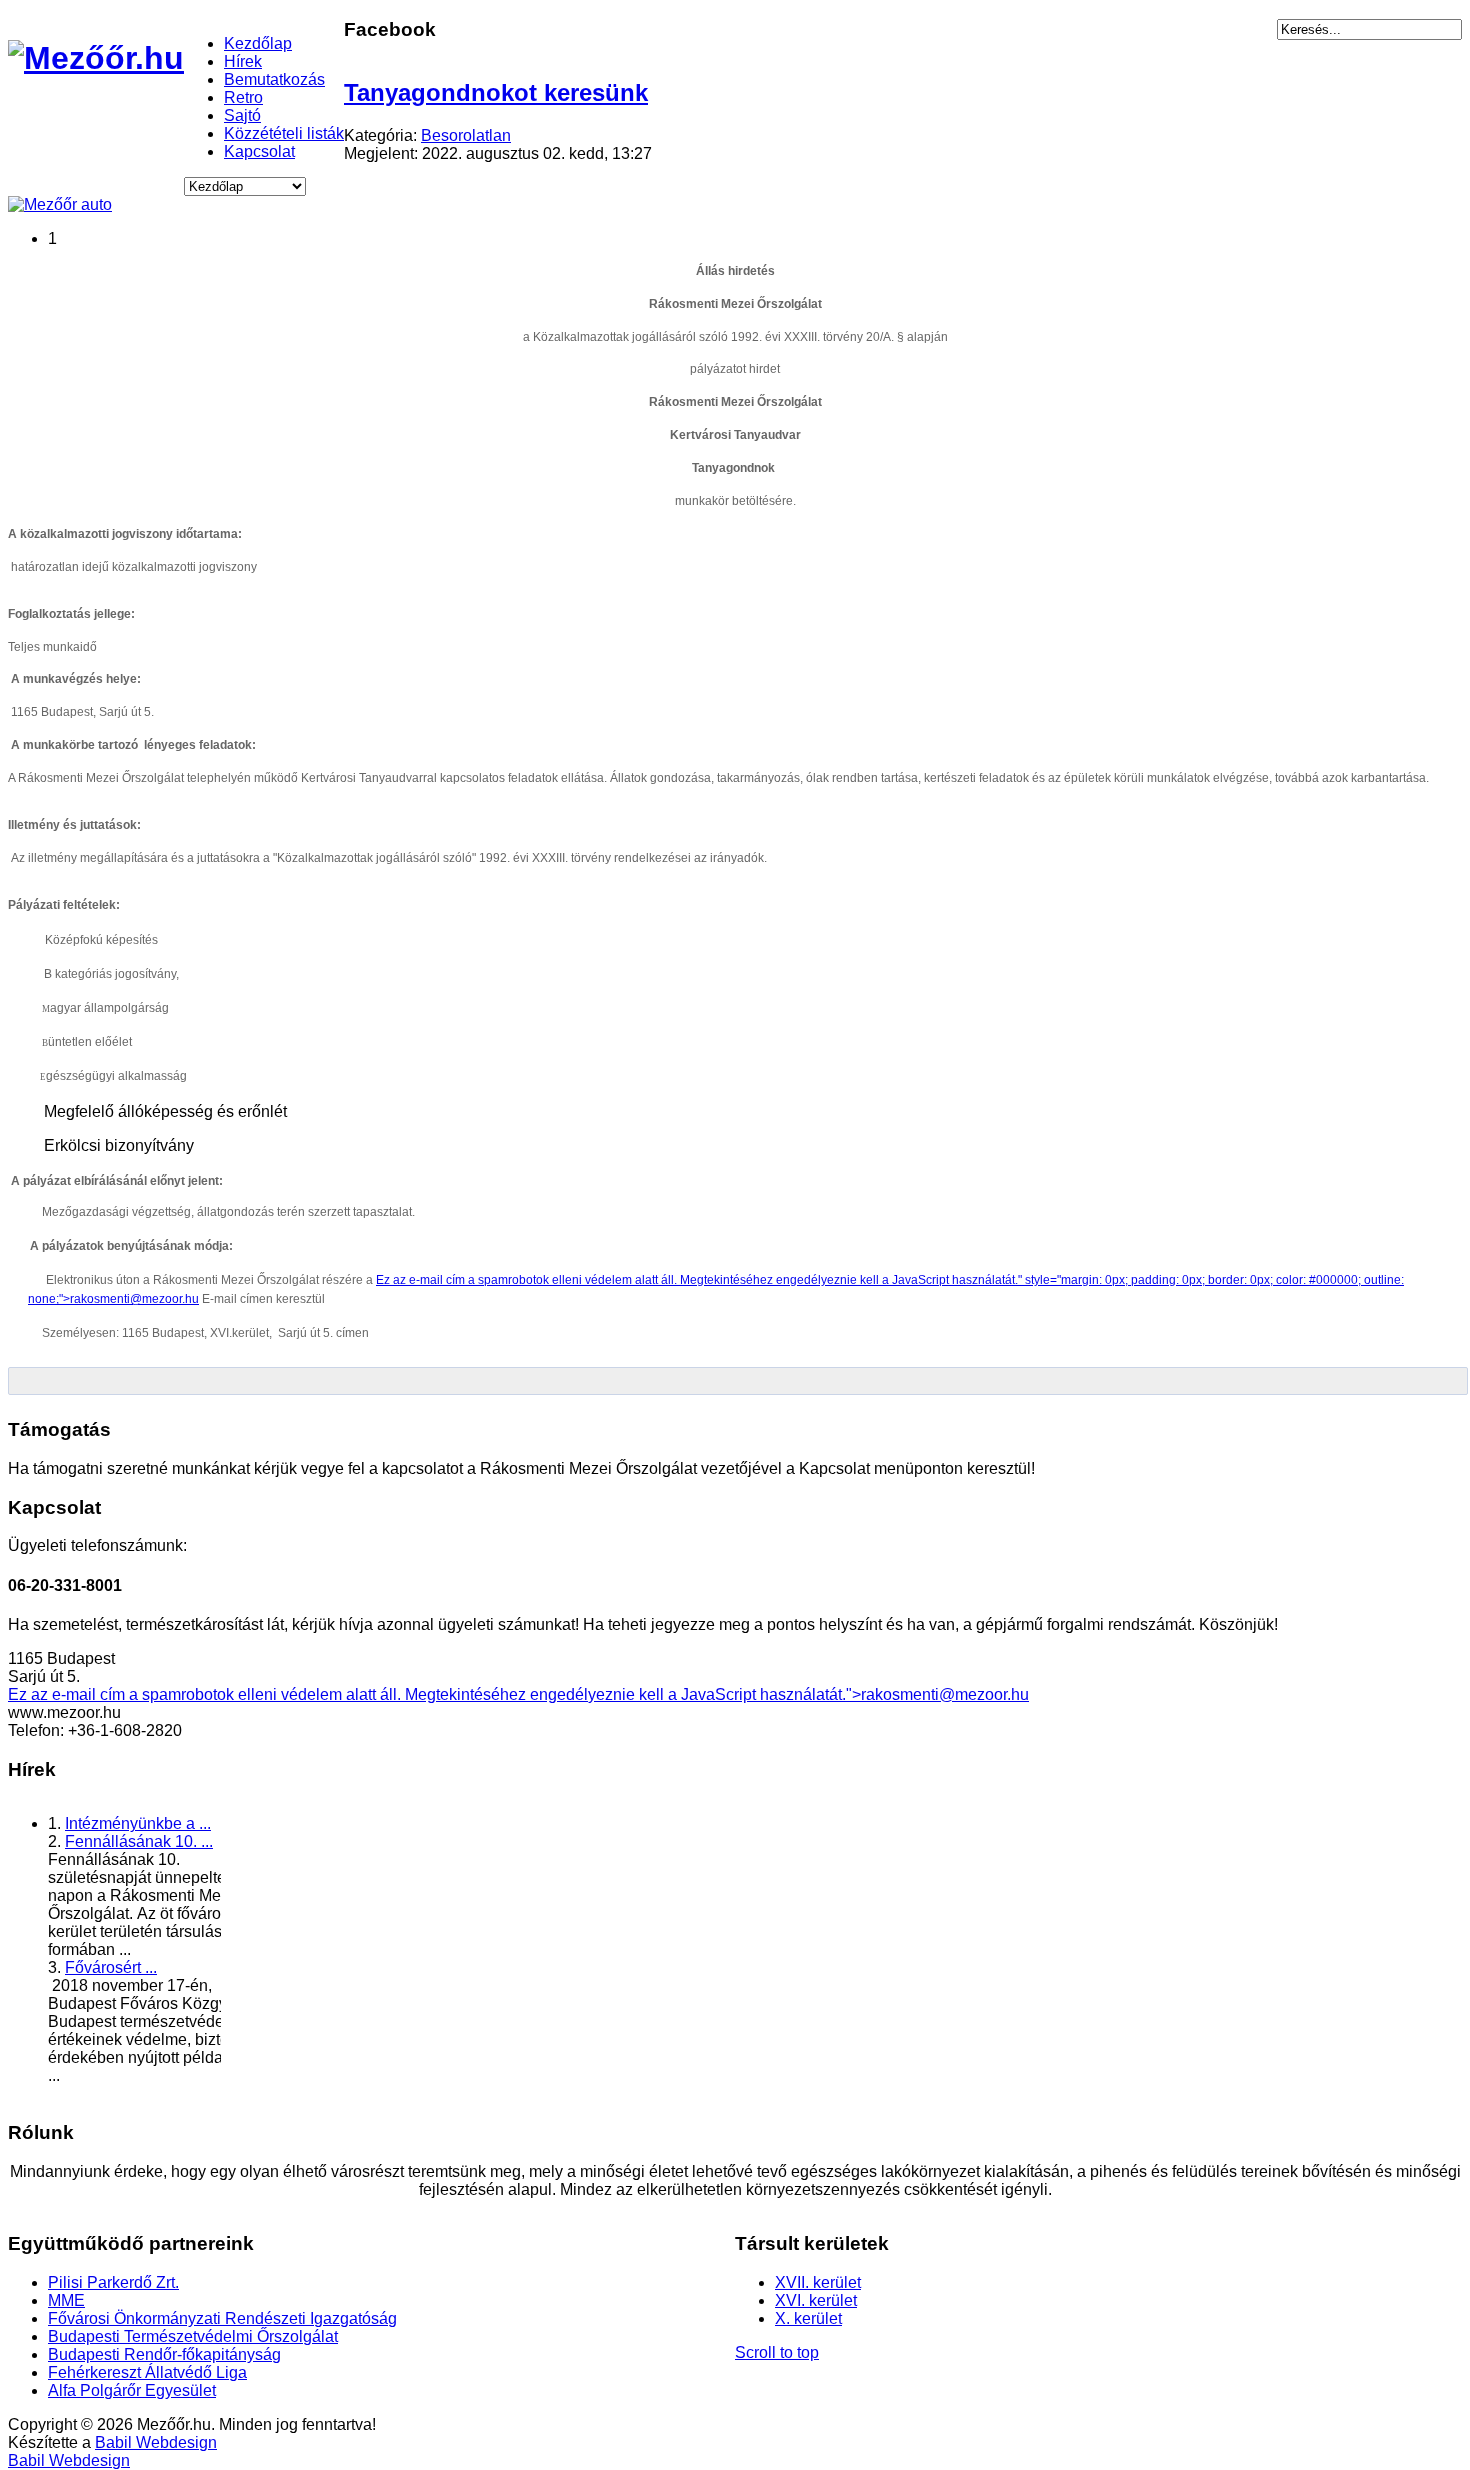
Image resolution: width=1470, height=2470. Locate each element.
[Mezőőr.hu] (96, 58)
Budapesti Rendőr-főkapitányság (164, 2354)
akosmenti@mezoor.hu (136, 1299)
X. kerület (808, 2318)
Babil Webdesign (156, 2442)
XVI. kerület (816, 2300)
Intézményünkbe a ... (138, 1823)
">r (856, 1694)
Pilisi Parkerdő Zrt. (113, 2282)
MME (66, 2300)
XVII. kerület (818, 2282)
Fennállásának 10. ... (139, 1841)
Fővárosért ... (111, 1967)
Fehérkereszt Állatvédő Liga (147, 2372)
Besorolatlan (466, 135)
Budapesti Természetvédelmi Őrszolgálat (193, 2336)
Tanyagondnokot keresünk (496, 92)
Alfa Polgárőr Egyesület (132, 2390)
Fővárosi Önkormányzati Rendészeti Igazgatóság (222, 2318)
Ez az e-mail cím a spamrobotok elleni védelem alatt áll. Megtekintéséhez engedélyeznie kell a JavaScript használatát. (697, 1280)
